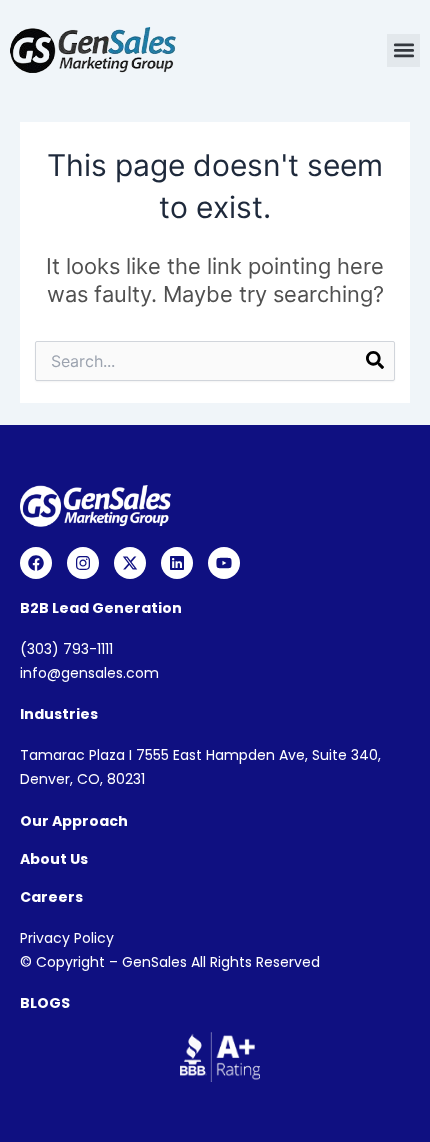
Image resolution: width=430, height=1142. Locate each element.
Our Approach (74, 821)
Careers (51, 897)
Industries (59, 714)
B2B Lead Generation (101, 608)
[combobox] (215, 361)
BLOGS (45, 1003)
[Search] (375, 363)
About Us (54, 859)
